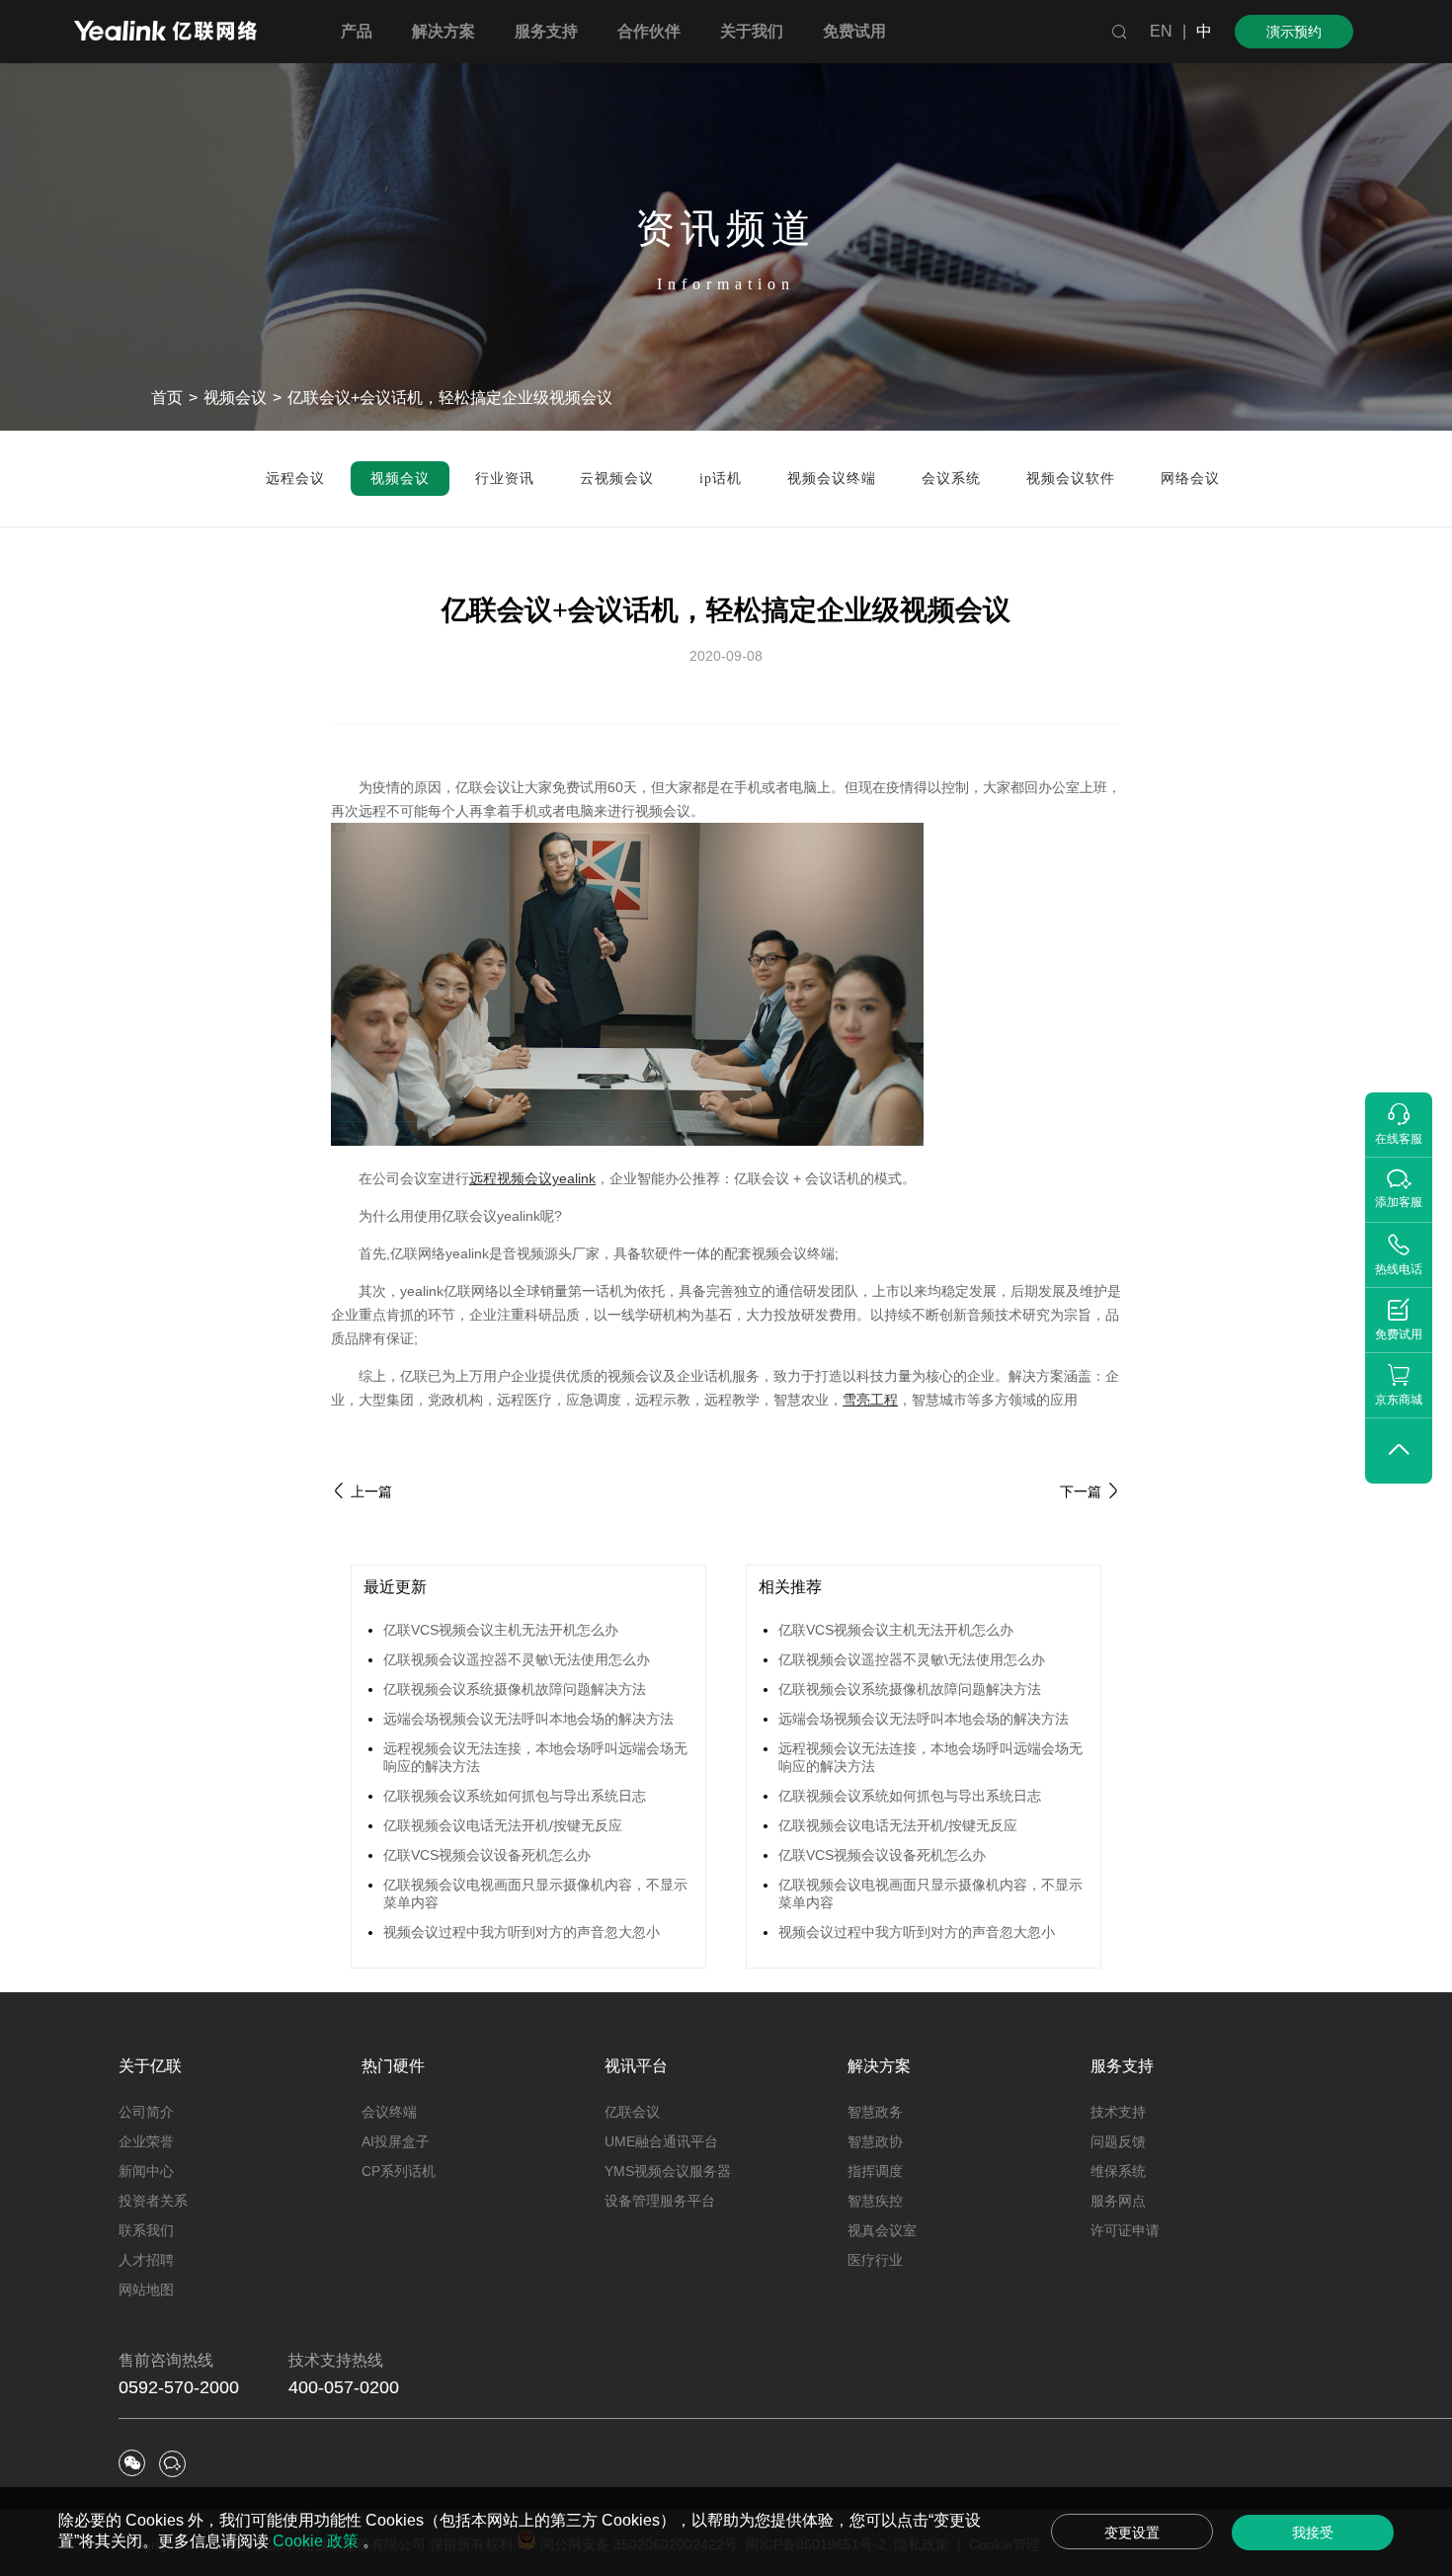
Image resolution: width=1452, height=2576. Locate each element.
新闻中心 (146, 2171)
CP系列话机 (399, 2171)
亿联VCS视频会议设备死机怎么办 (487, 1855)
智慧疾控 (875, 2201)
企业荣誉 (146, 2141)
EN (1161, 31)
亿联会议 (632, 2112)
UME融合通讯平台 (661, 2141)
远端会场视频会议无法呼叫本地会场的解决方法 (528, 1719)
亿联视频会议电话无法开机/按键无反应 (503, 1825)
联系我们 (146, 2230)
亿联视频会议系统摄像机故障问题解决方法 (515, 1689)
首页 (167, 398)
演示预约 (1294, 32)
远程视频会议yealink (532, 1178)
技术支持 (1118, 2112)
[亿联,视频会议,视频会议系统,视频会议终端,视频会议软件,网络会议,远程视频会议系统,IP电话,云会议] (165, 33)
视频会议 (235, 398)
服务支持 (1122, 2066)
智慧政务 (875, 2112)
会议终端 (389, 2112)
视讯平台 (636, 2066)
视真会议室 (882, 2230)
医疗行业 (875, 2260)
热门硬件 (393, 2066)
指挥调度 (875, 2171)
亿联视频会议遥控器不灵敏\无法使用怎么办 (517, 1659)
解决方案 (879, 2066)
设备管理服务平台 (660, 2201)
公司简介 (146, 2112)
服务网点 (1118, 2201)
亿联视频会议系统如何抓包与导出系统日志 (515, 1796)
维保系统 (1118, 2171)
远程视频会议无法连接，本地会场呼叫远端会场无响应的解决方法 (535, 1757)
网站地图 (146, 2290)
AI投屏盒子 (396, 2141)
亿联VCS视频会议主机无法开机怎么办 (501, 1630)
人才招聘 (146, 2260)
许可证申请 (1125, 2230)
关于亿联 (150, 2066)
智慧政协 (875, 2141)
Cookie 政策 (318, 2541)
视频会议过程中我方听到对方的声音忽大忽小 (522, 1932)
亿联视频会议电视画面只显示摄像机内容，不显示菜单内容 (535, 1893)
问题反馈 (1118, 2141)
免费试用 (854, 31)
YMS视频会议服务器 (668, 2171)
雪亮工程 (870, 1400)
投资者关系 (153, 2201)
